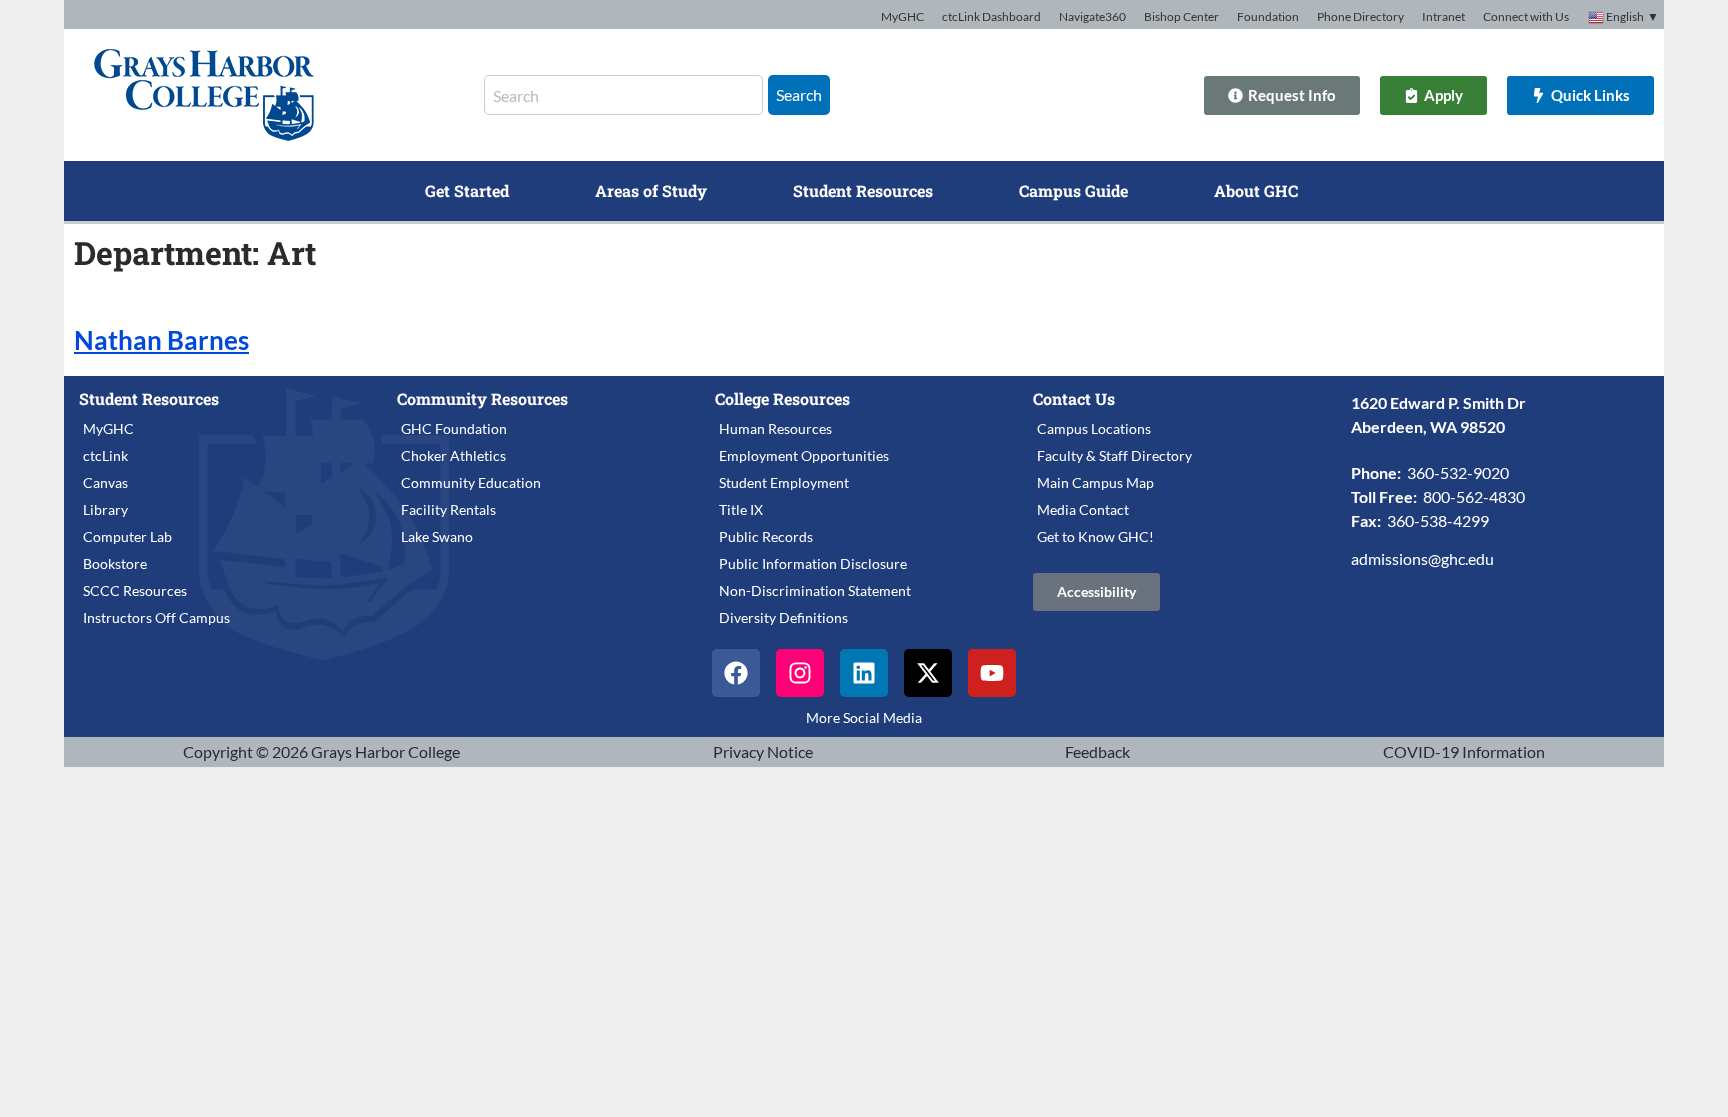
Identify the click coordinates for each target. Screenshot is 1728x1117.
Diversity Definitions (783, 617)
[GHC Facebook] (736, 673)
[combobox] (623, 95)
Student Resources (863, 190)
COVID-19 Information (1464, 751)
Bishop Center (1181, 16)
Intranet (1443, 16)
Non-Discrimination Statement (815, 590)
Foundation (1268, 16)
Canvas (105, 482)
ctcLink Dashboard (991, 16)
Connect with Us (1526, 16)
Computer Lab (127, 536)
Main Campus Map (1095, 482)
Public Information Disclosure (813, 563)
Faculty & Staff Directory (1114, 455)
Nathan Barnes (161, 340)
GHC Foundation (454, 428)
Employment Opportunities (804, 455)
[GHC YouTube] (992, 673)
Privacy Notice (763, 751)
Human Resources (775, 428)
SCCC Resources (135, 590)
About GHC (1256, 190)
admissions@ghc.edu (1422, 558)
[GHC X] (928, 673)
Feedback (1097, 751)
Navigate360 (1092, 16)
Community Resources (482, 398)
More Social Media (864, 717)
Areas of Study (651, 190)
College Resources (782, 398)
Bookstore (115, 563)
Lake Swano (437, 536)
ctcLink (105, 455)
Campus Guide (1073, 190)
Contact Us (1074, 398)
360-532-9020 (1458, 472)
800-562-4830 (1474, 496)
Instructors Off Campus (156, 617)
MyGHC (902, 16)
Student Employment (784, 482)
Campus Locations (1094, 428)
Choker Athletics (453, 455)
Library (105, 509)
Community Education (471, 482)
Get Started (467, 190)
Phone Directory (1360, 16)
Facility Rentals (448, 509)
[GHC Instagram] (800, 673)
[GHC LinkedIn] (864, 673)
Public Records (766, 536)
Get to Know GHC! (1095, 536)
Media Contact (1083, 509)
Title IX (741, 509)
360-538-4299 (1438, 520)
